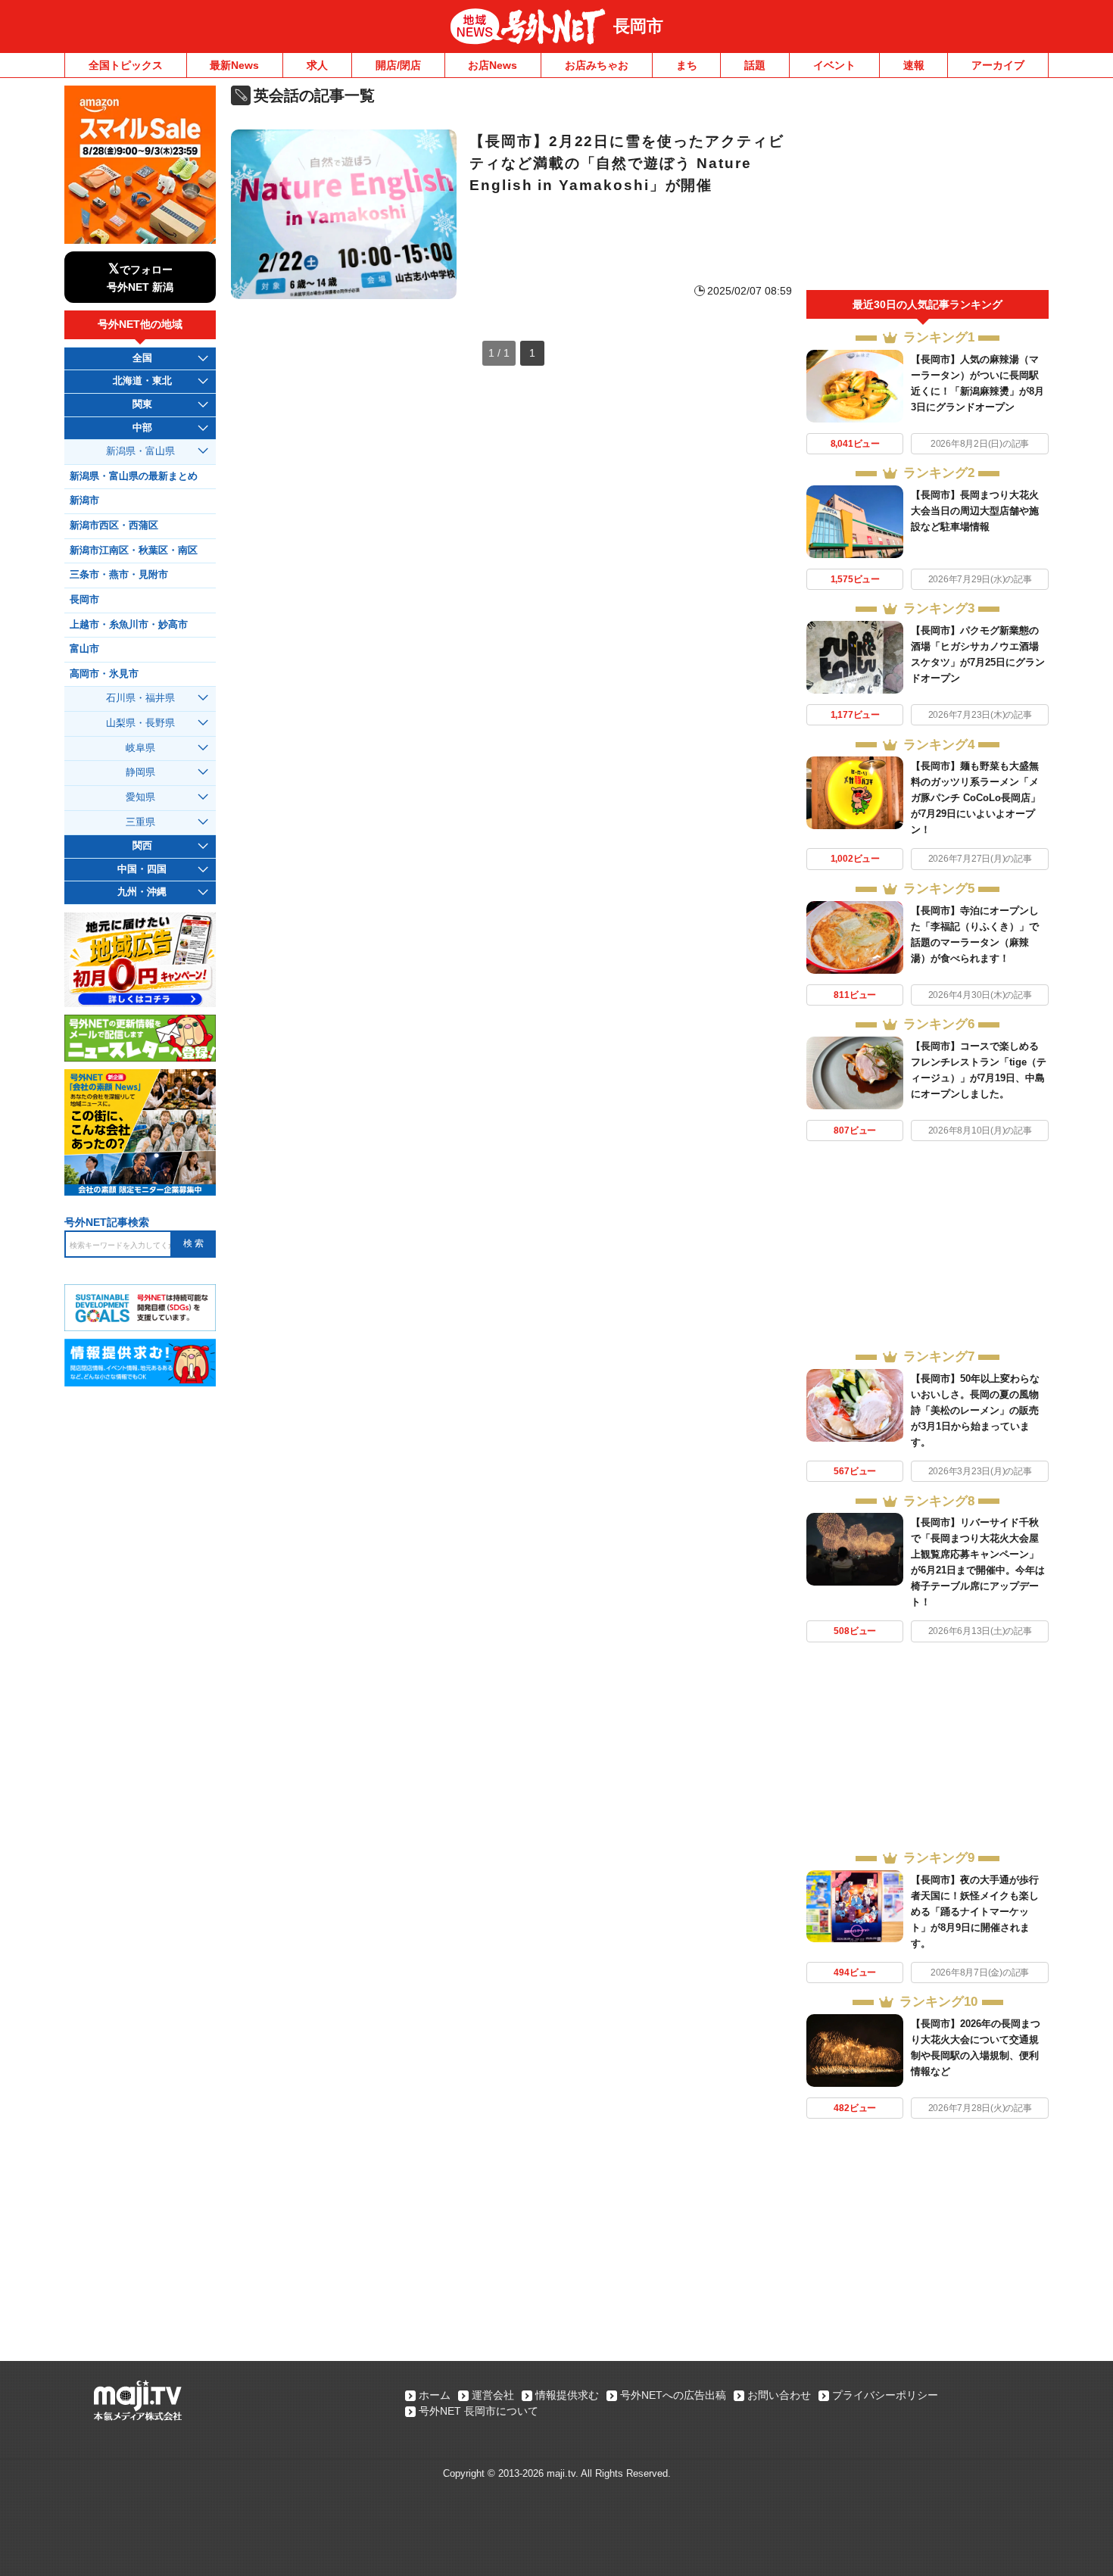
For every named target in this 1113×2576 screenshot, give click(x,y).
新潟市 (84, 501)
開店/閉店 (398, 65)
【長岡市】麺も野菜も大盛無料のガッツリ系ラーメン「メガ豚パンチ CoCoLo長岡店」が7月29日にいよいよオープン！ (976, 798)
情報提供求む (567, 2395)
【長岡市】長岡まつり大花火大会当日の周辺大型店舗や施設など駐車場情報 (975, 511)
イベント (834, 65)
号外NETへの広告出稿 (673, 2395)
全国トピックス (126, 65)
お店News (493, 65)
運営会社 (493, 2395)
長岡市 (638, 26)
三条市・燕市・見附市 (119, 575)
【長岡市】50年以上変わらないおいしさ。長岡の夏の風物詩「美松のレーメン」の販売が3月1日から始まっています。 (975, 1410)
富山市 (84, 649)
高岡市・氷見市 (104, 674)
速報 (914, 65)
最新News (234, 65)
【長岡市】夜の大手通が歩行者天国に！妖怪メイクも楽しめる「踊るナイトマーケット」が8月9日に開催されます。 (975, 1912)
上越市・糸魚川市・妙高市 (129, 625)
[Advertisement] (927, 188)
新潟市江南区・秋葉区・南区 (134, 550)
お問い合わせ (779, 2395)
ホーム (435, 2395)
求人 (317, 65)
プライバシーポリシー (885, 2395)
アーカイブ (998, 65)
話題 (755, 65)
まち (687, 65)
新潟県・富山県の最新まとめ (134, 476)
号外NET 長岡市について (479, 2411)
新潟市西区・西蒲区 (114, 525)
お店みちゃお (597, 65)
